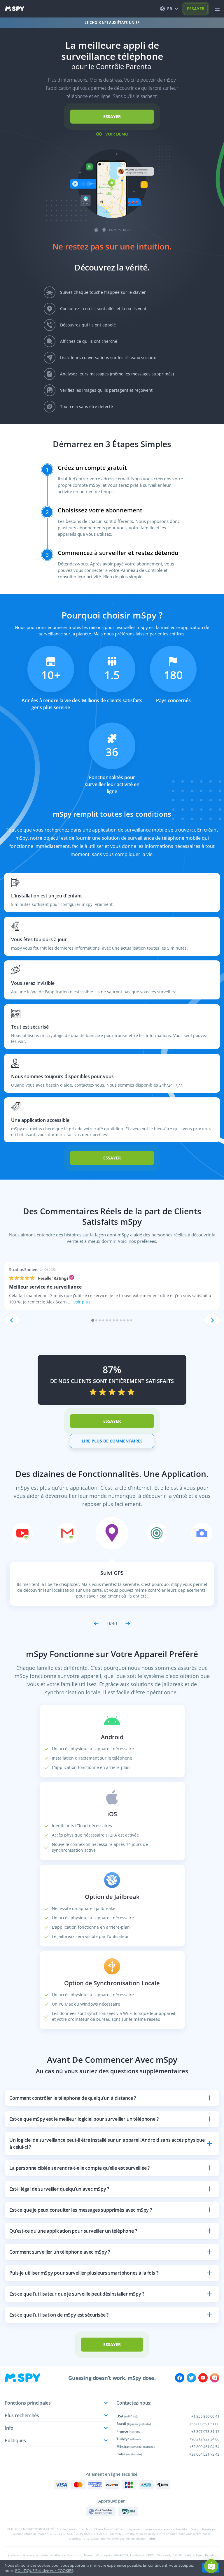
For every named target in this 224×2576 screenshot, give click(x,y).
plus (152, 2538)
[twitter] (191, 2378)
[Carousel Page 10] (124, 1320)
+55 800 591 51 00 (204, 2424)
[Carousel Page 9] (121, 1320)
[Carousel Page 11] (128, 1320)
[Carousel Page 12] (131, 1320)
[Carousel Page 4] (103, 1320)
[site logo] (15, 9)
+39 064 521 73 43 (204, 2454)
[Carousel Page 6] (110, 1320)
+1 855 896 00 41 (205, 2416)
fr (170, 9)
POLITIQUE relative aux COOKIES (44, 2570)
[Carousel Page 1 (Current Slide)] (93, 1320)
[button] (211, 2566)
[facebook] (180, 2378)
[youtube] (203, 2378)
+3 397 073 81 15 (205, 2431)
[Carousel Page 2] (96, 1320)
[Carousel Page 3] (100, 1320)
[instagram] (215, 2378)
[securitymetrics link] (101, 2512)
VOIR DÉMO (117, 134)
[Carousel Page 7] (114, 1320)
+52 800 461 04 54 (204, 2447)
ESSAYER (196, 9)
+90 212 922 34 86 (204, 2439)
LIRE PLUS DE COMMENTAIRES (112, 1441)
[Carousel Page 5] (107, 1320)
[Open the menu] (217, 9)
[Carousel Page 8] (117, 1320)
